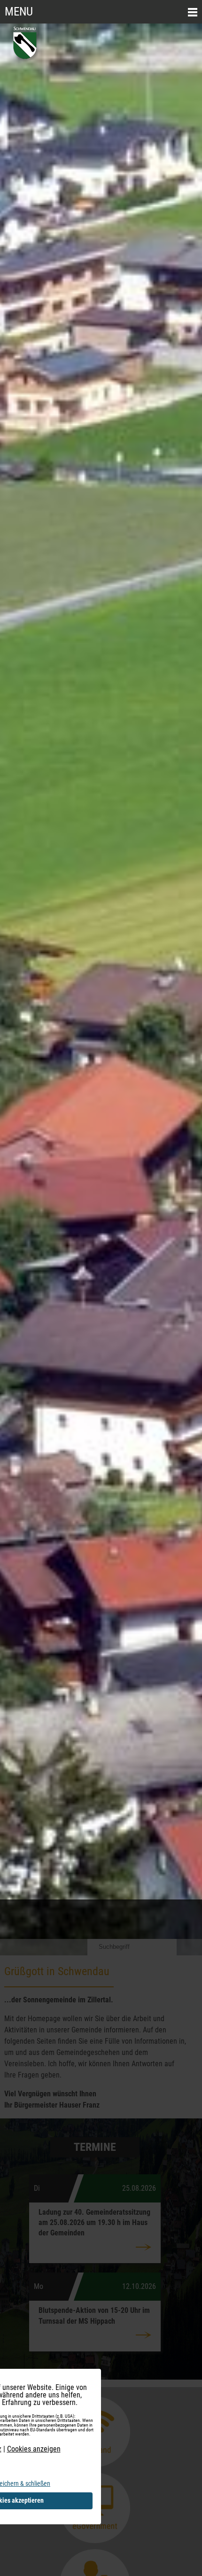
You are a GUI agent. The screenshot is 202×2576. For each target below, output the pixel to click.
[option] (101, 989)
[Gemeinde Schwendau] (26, 60)
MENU (19, 12)
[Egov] (95, 2541)
